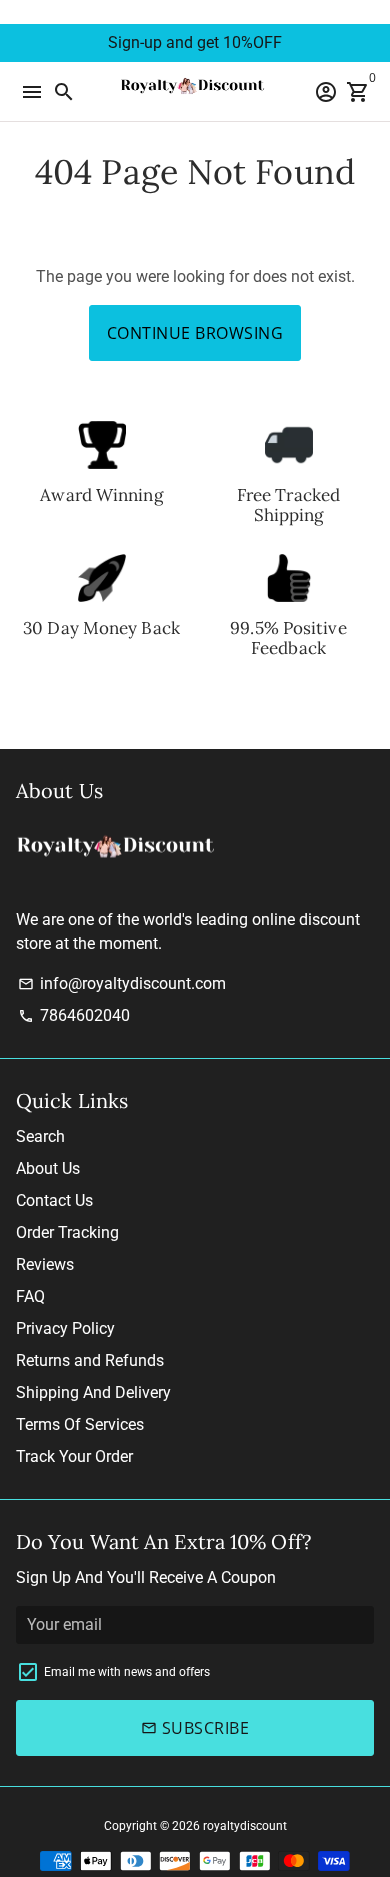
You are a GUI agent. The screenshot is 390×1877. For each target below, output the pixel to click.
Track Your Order (74, 1456)
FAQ (30, 1296)
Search (40, 1136)
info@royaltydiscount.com (122, 983)
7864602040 (74, 1015)
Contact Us (54, 1200)
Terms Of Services (80, 1424)
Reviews (45, 1264)
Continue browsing (195, 333)
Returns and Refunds (90, 1360)
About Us (48, 1168)
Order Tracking (67, 1232)
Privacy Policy (65, 1328)
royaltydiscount (245, 1826)
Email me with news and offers (127, 1672)
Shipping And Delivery (93, 1392)
